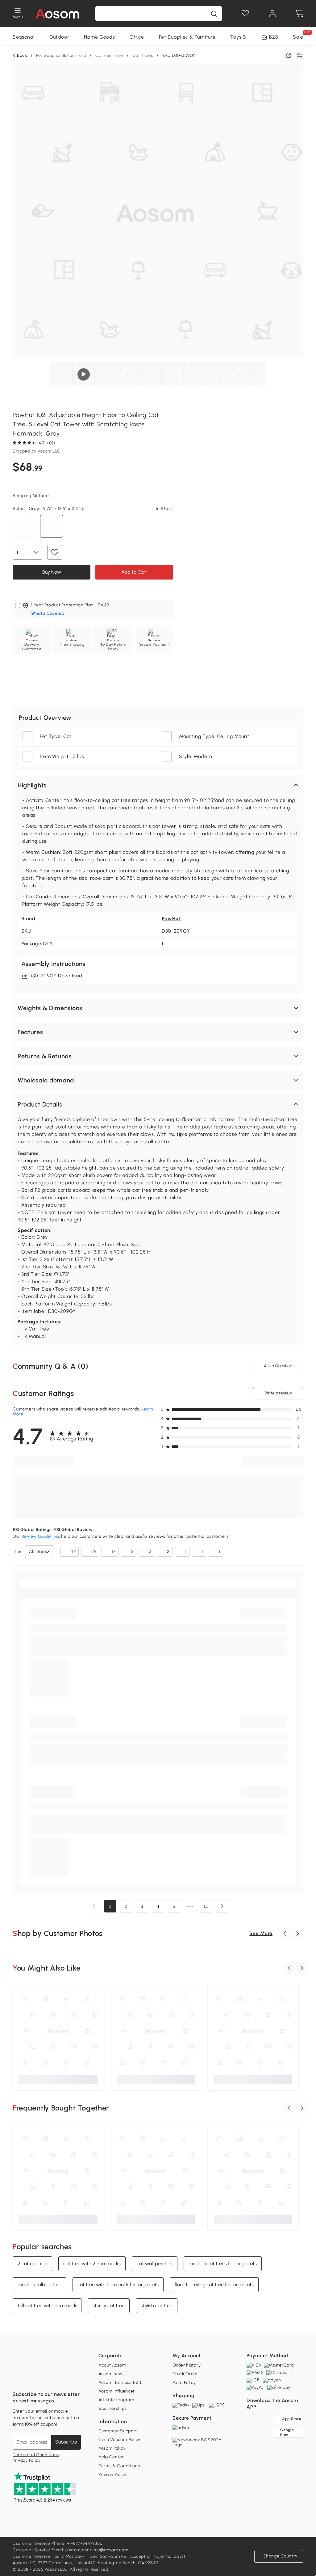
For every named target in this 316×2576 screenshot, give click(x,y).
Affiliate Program (116, 2400)
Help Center (111, 2457)
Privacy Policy (27, 2460)
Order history (187, 2365)
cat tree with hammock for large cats (118, 2285)
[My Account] (272, 14)
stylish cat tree (157, 2306)
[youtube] (45, 2379)
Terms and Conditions (36, 2455)
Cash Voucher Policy (119, 2440)
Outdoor (59, 37)
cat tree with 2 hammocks (92, 2264)
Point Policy (184, 2382)
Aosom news (112, 2374)
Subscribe (66, 2442)
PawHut (171, 919)
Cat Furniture (109, 55)
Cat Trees (143, 55)
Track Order (185, 2374)
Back (22, 56)
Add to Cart (134, 572)
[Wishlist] (245, 14)
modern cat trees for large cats (223, 2264)
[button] (158, 785)
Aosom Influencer (117, 2391)
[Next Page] (222, 1906)
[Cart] (300, 14)
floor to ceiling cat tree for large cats (214, 2285)
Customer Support (118, 2431)
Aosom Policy (112, 2448)
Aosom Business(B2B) (121, 2382)
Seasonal (24, 37)
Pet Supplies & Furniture (187, 37)
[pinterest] (58, 2379)
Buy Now (51, 572)
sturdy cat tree (109, 2306)
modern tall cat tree (39, 2285)
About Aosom (112, 2365)
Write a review (278, 1393)
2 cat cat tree (32, 2264)
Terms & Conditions (119, 2466)
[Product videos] (84, 374)
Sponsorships (112, 2408)
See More (261, 1933)
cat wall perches (155, 2264)
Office (137, 37)
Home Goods (99, 37)
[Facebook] (18, 2379)
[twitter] (72, 2379)
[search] (214, 14)
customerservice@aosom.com (97, 2550)
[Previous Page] (94, 1906)
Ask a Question (278, 1366)
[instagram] (31, 2379)
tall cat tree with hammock (47, 2306)
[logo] (57, 14)
